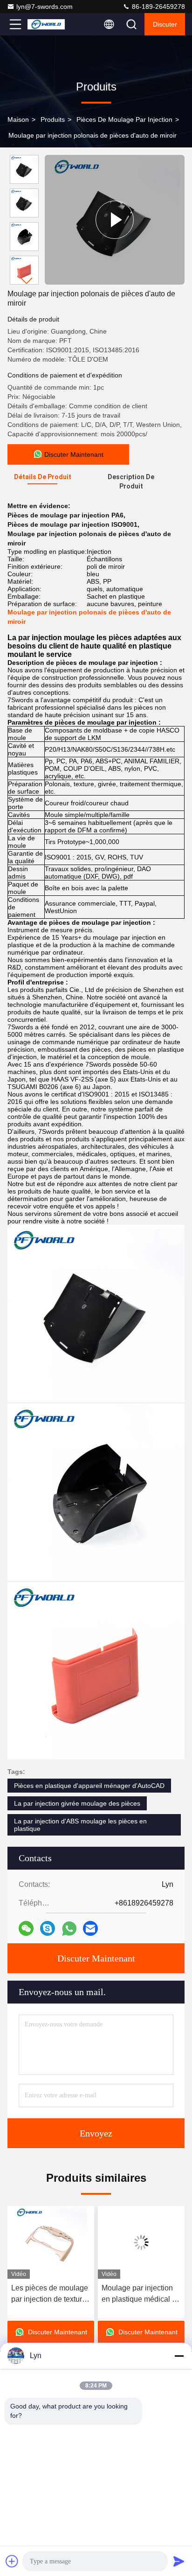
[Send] (179, 2561)
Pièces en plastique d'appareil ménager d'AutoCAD (89, 1786)
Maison (18, 119)
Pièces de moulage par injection (124, 119)
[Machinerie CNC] (115, 220)
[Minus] (179, 2356)
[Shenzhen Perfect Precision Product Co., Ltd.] (46, 24)
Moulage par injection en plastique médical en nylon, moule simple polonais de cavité (52, 2294)
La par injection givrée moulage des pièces (77, 1803)
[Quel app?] (69, 1929)
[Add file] (12, 2561)
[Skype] (48, 1928)
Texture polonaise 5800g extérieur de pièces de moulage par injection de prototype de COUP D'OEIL (141, 2294)
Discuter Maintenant (96, 1958)
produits (53, 119)
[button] (27, 281)
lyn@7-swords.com (45, 7)
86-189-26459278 (158, 7)
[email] (90, 1928)
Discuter (165, 24)
